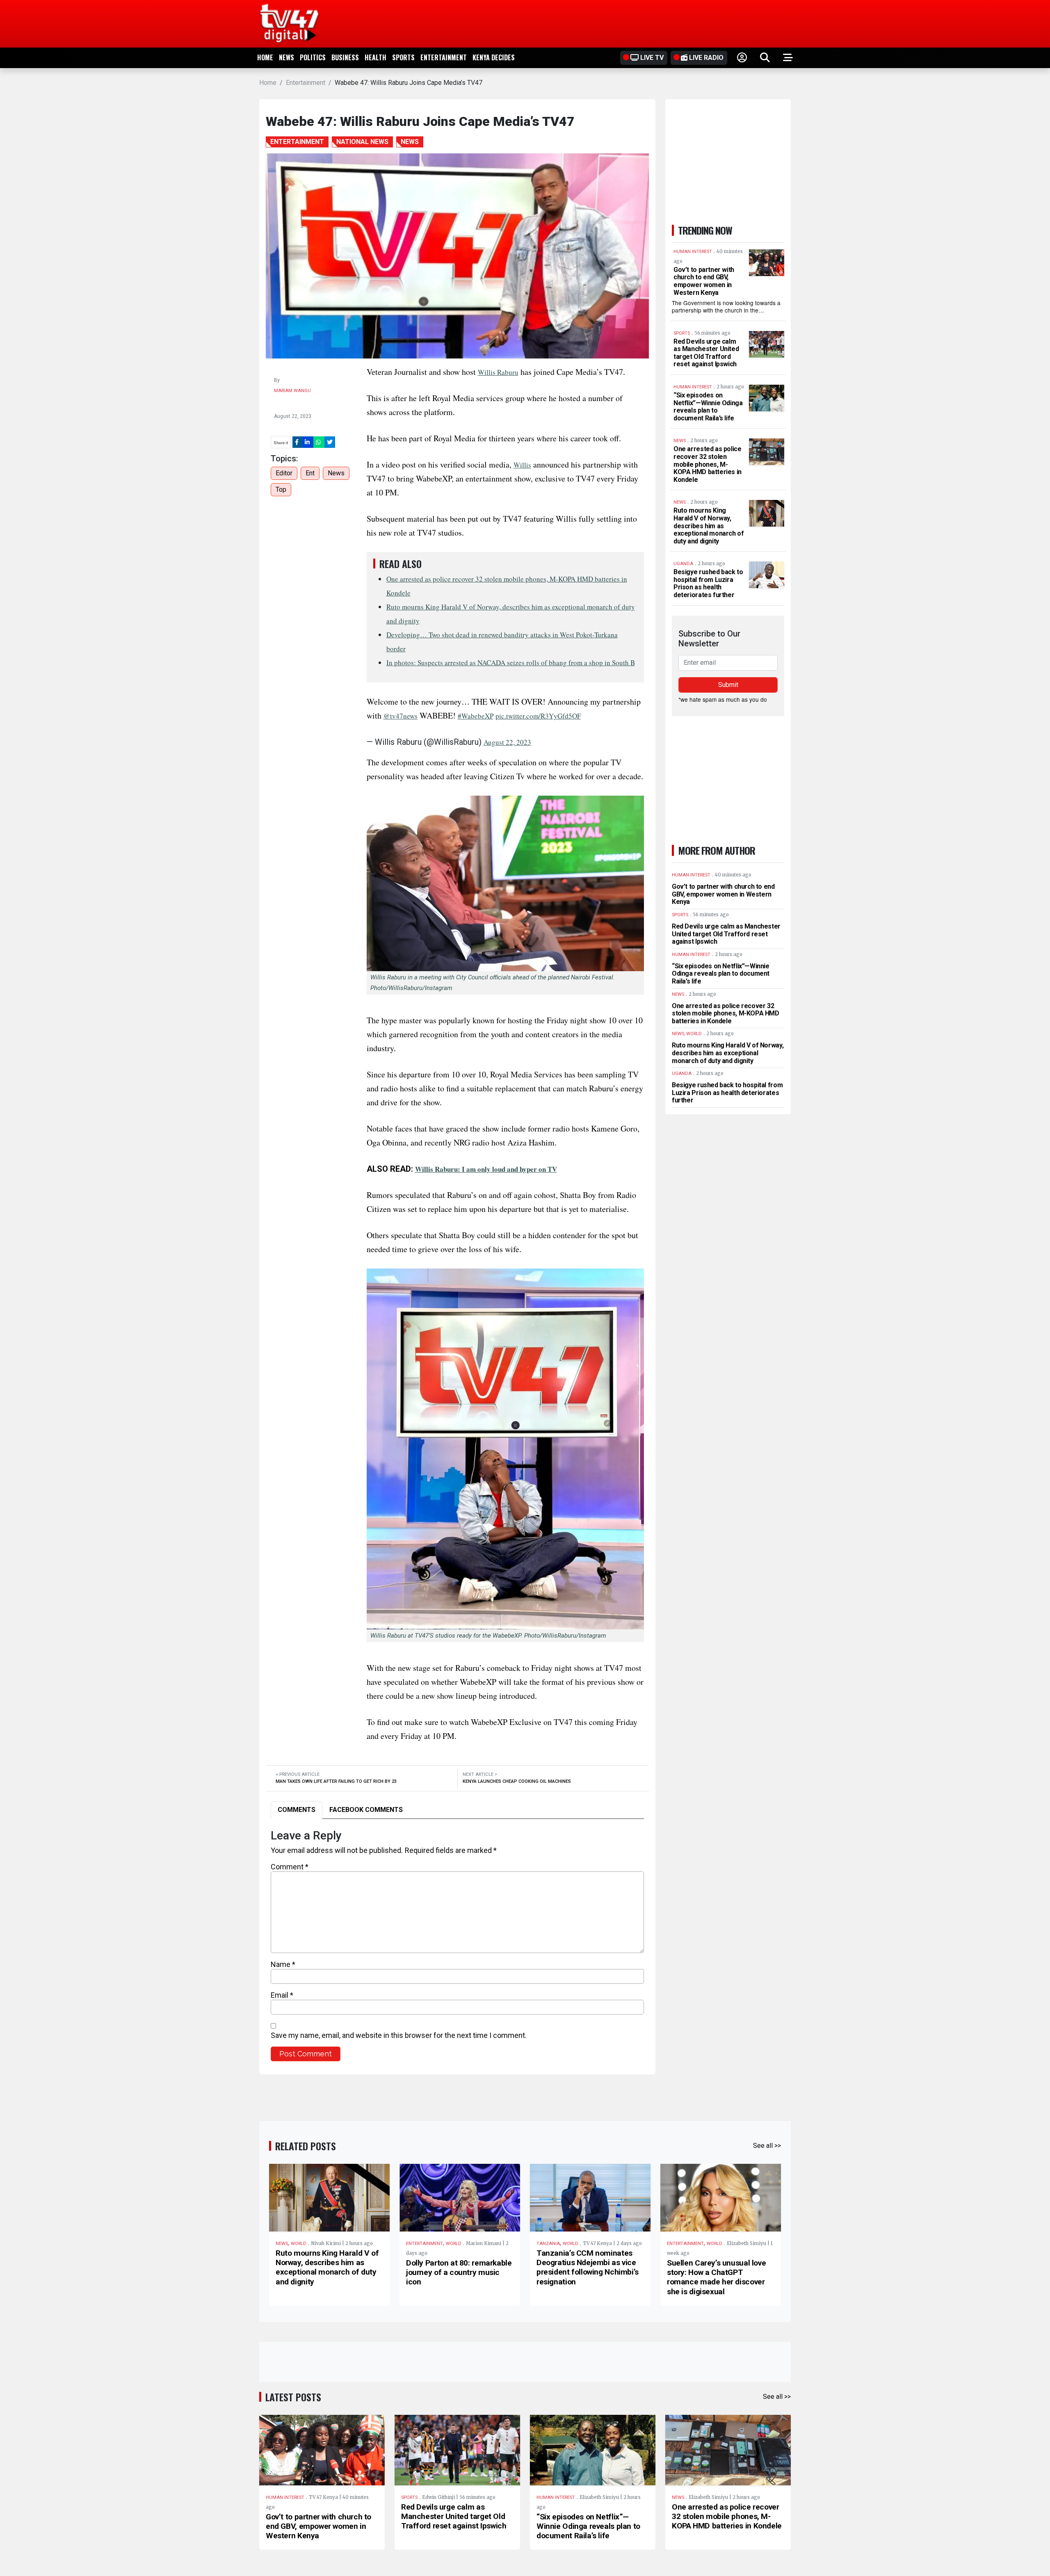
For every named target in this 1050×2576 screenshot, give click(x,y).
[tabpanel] (457, 1945)
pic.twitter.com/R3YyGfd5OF (538, 716)
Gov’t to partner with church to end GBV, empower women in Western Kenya (704, 281)
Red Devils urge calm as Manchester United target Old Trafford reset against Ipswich (706, 353)
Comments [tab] (297, 1810)
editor (284, 473)
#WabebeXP (476, 716)
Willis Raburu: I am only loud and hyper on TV (486, 1169)
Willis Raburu (498, 372)
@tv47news (401, 716)
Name (283, 1964)
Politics (313, 57)
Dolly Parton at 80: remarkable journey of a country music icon (459, 2272)
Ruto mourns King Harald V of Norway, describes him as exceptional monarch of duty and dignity (709, 526)
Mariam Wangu (292, 391)
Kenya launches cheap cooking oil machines (517, 1781)
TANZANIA (548, 2244)
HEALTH (375, 57)
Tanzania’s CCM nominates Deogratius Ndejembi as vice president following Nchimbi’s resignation (588, 2267)
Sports (403, 57)
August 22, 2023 (507, 742)
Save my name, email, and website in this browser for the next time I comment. (399, 2035)
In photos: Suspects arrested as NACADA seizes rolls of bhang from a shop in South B (511, 663)
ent (310, 473)
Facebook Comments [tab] (366, 1810)
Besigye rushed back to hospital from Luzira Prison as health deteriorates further (708, 583)
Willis (522, 465)
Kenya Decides (494, 57)
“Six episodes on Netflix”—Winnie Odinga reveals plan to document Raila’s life (708, 407)
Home (265, 57)
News (286, 57)
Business (345, 57)
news (336, 473)
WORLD (299, 2244)
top (281, 489)
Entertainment (444, 57)
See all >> (767, 2146)
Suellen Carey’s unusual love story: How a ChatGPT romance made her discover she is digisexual (716, 2277)
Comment (290, 1867)
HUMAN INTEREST (285, 2497)
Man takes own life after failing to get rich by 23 (336, 1781)
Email (282, 1995)
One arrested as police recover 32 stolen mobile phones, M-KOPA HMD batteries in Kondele (708, 464)
